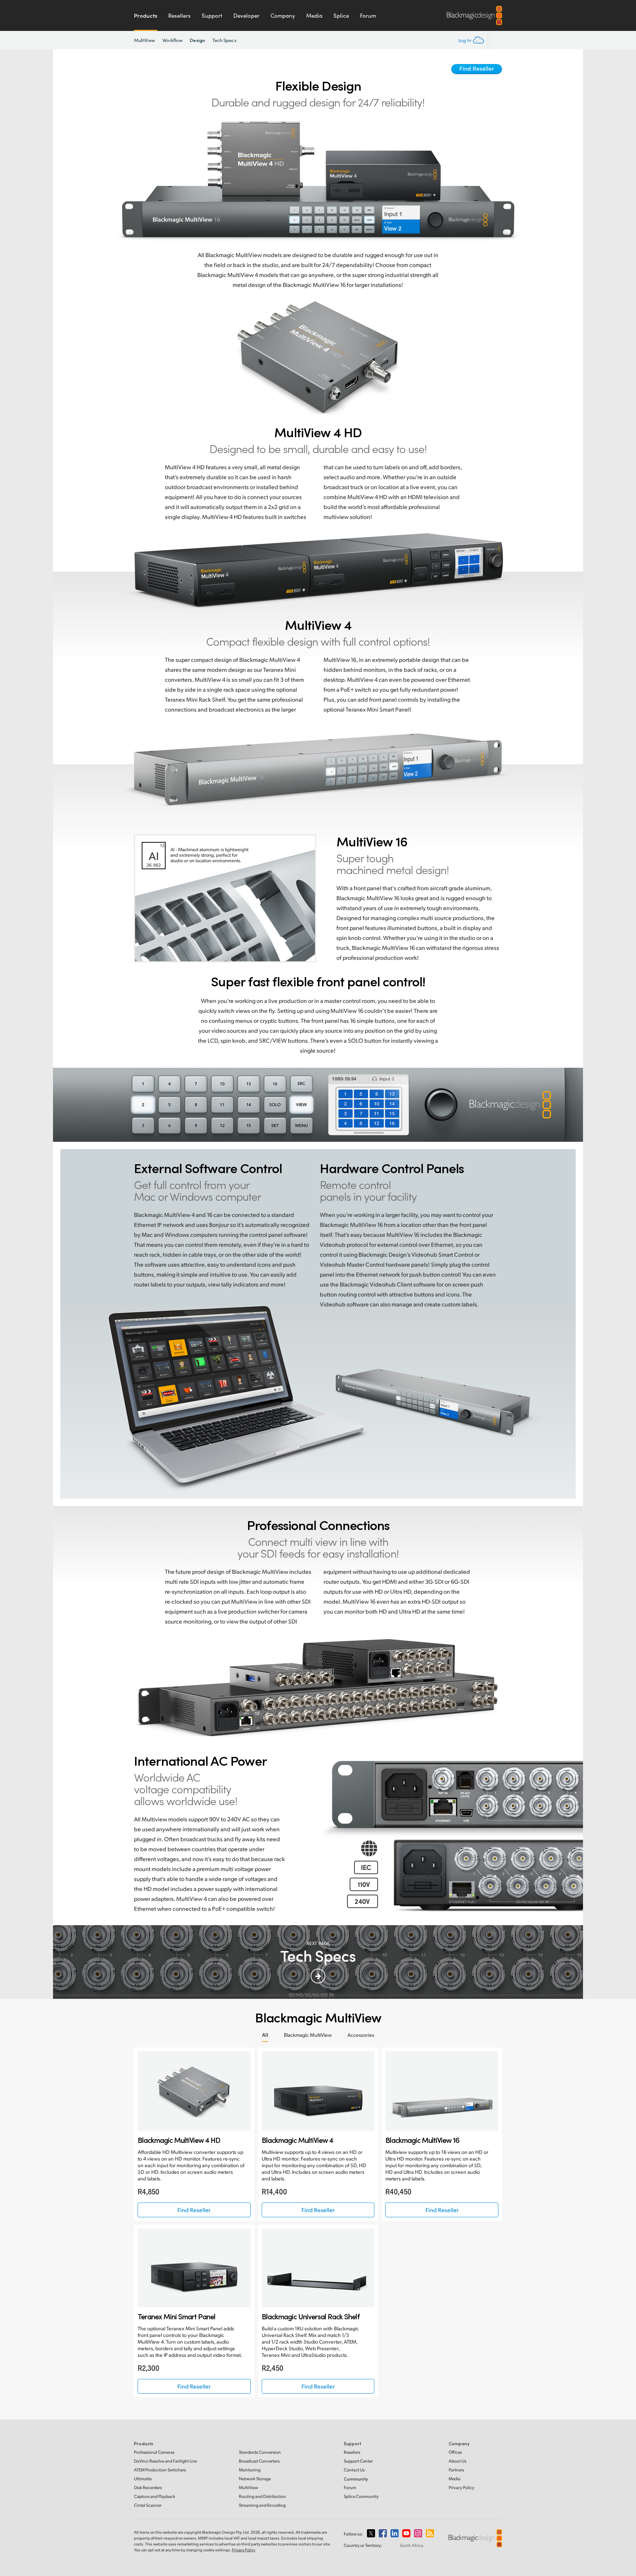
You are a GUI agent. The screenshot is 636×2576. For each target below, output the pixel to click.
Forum (368, 15)
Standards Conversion (260, 2452)
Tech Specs (225, 40)
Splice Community (361, 2496)
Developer (246, 15)
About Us (457, 2461)
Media (314, 15)
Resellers (179, 15)
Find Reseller (477, 68)
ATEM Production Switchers (160, 2470)
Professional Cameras (154, 2452)
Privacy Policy (462, 2487)
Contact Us (354, 2470)
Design (197, 40)
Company (283, 15)
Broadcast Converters (259, 2461)
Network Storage (255, 2479)
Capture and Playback (155, 2496)
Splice (341, 15)
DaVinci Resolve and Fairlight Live (165, 2461)
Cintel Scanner (148, 2505)
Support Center (358, 2461)
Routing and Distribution (262, 2496)
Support (212, 15)
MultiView (144, 40)
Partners (456, 2470)
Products (146, 15)
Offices (455, 2452)
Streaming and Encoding (262, 2505)
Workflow (173, 40)
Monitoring (250, 2470)
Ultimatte (143, 2479)
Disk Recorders (148, 2487)
